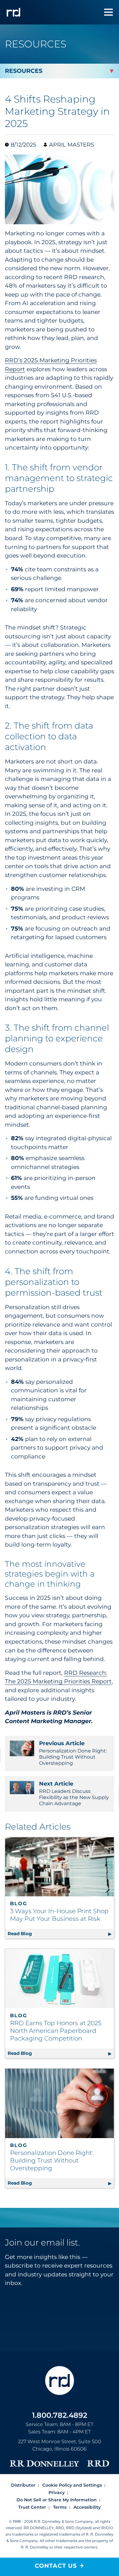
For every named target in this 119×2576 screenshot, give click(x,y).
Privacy (57, 2492)
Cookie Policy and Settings (72, 2485)
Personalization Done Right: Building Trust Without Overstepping (73, 1753)
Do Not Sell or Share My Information (57, 2500)
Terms (60, 2507)
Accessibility (87, 2507)
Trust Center (32, 2507)
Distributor (23, 2485)
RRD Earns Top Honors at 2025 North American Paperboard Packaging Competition (56, 2031)
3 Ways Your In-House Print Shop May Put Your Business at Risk (59, 1915)
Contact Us (56, 2566)
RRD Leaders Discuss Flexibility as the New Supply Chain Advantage (74, 1793)
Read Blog (61, 1934)
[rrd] (13, 12)
